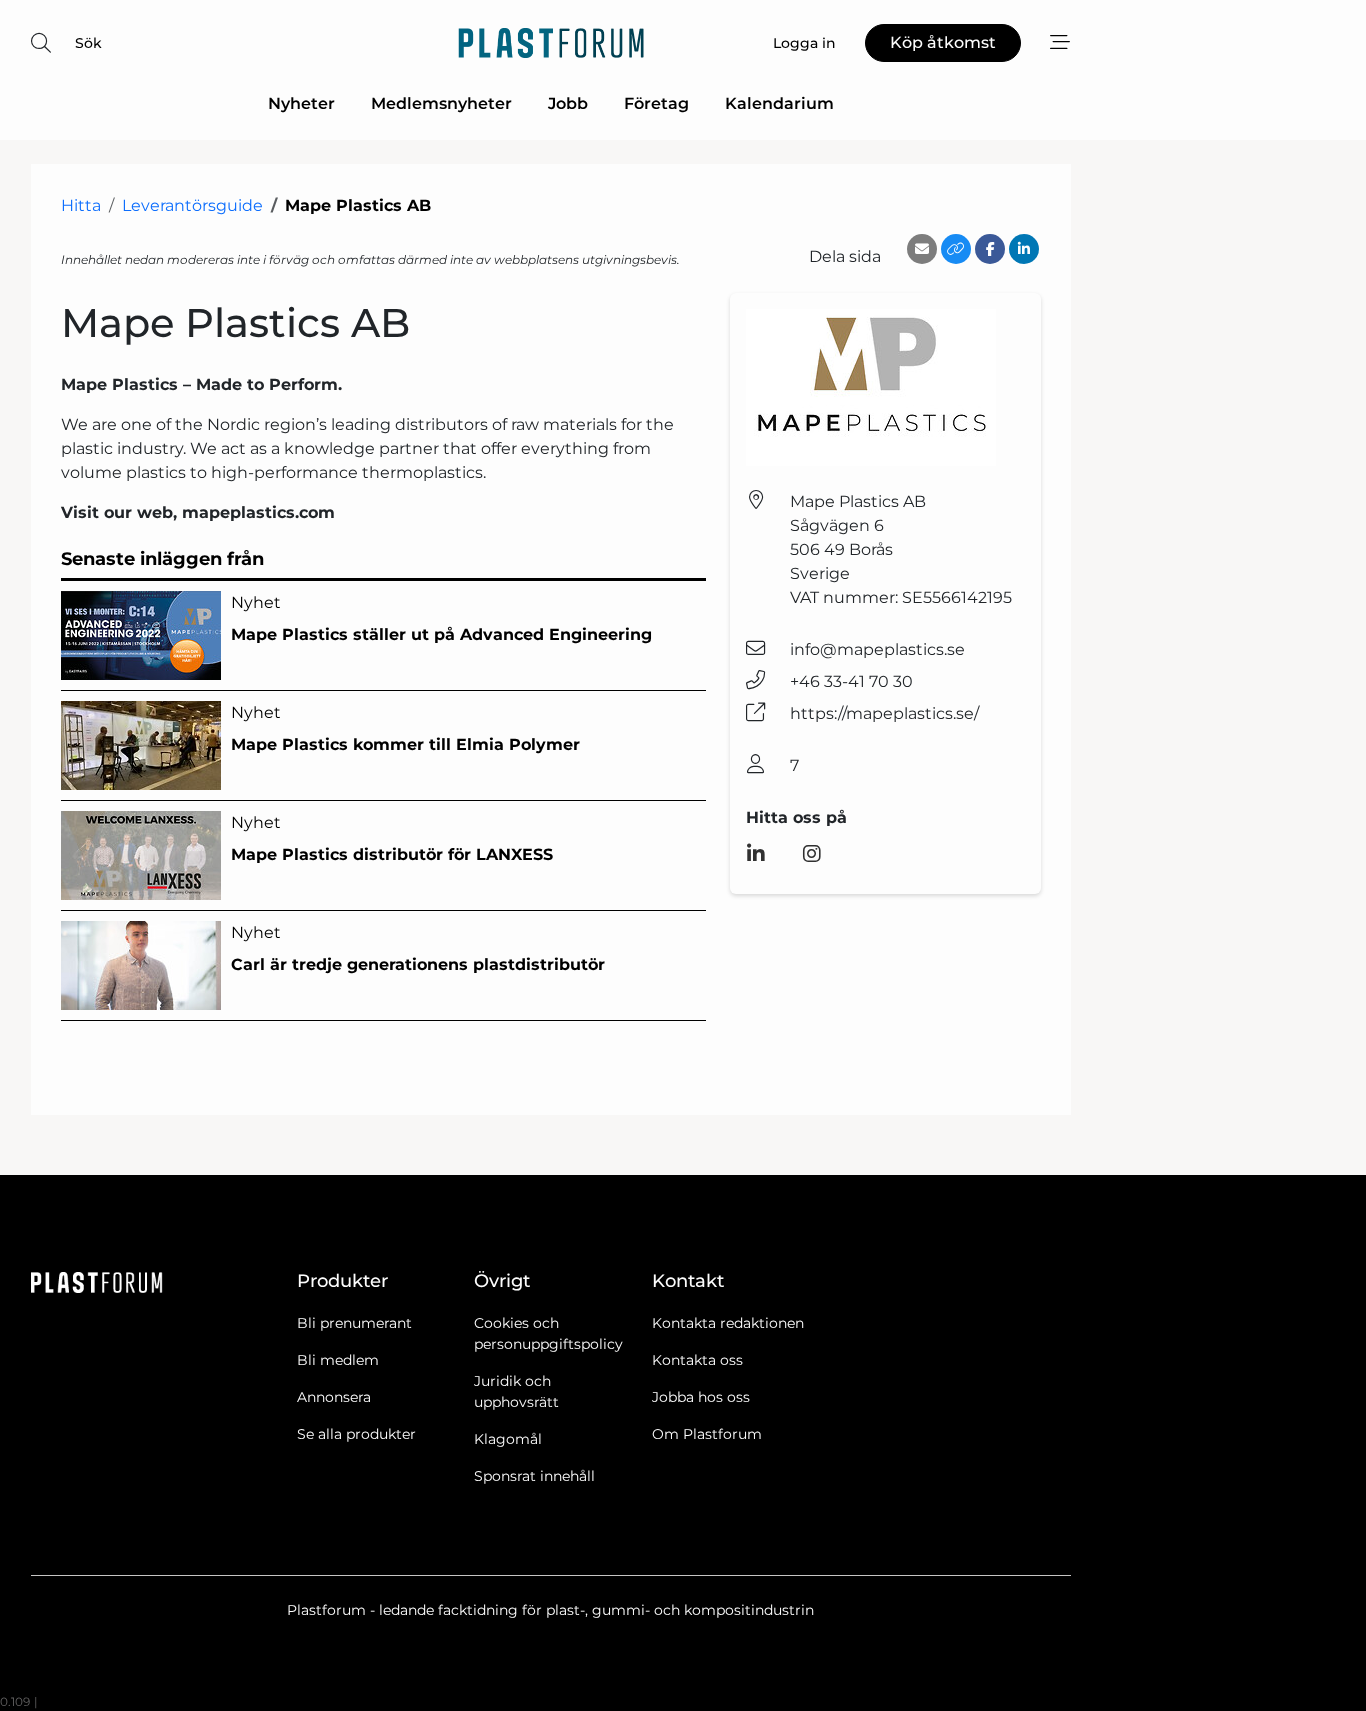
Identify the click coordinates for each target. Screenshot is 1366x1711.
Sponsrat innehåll (534, 1476)
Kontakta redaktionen (728, 1323)
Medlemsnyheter (441, 103)
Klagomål (508, 1439)
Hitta (81, 205)
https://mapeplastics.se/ (884, 713)
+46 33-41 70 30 (851, 681)
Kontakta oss (697, 1360)
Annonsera (334, 1397)
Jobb (568, 103)
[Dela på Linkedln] (1024, 249)
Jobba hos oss (701, 1397)
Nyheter (301, 103)
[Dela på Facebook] (990, 249)
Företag (656, 103)
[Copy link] (956, 249)
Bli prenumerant (354, 1323)
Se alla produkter (356, 1434)
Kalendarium (779, 103)
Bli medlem (338, 1360)
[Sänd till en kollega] (922, 249)
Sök (88, 43)
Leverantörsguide (192, 205)
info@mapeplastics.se (877, 649)
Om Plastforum (707, 1434)
